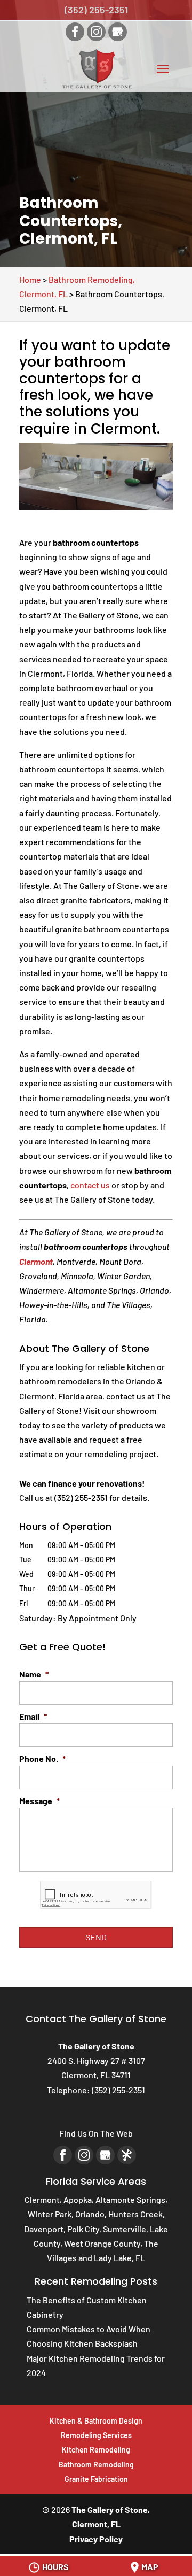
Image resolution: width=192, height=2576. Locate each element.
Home (30, 279)
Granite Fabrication (96, 2479)
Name (34, 1674)
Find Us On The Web (96, 2133)
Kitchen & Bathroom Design (96, 2421)
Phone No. (42, 1758)
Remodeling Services (96, 2435)
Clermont (36, 1261)
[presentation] (96, 1895)
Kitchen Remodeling (96, 2450)
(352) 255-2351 (96, 10)
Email (33, 1716)
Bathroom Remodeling (96, 2465)
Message (39, 1801)
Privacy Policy (96, 2539)
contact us (90, 1185)
